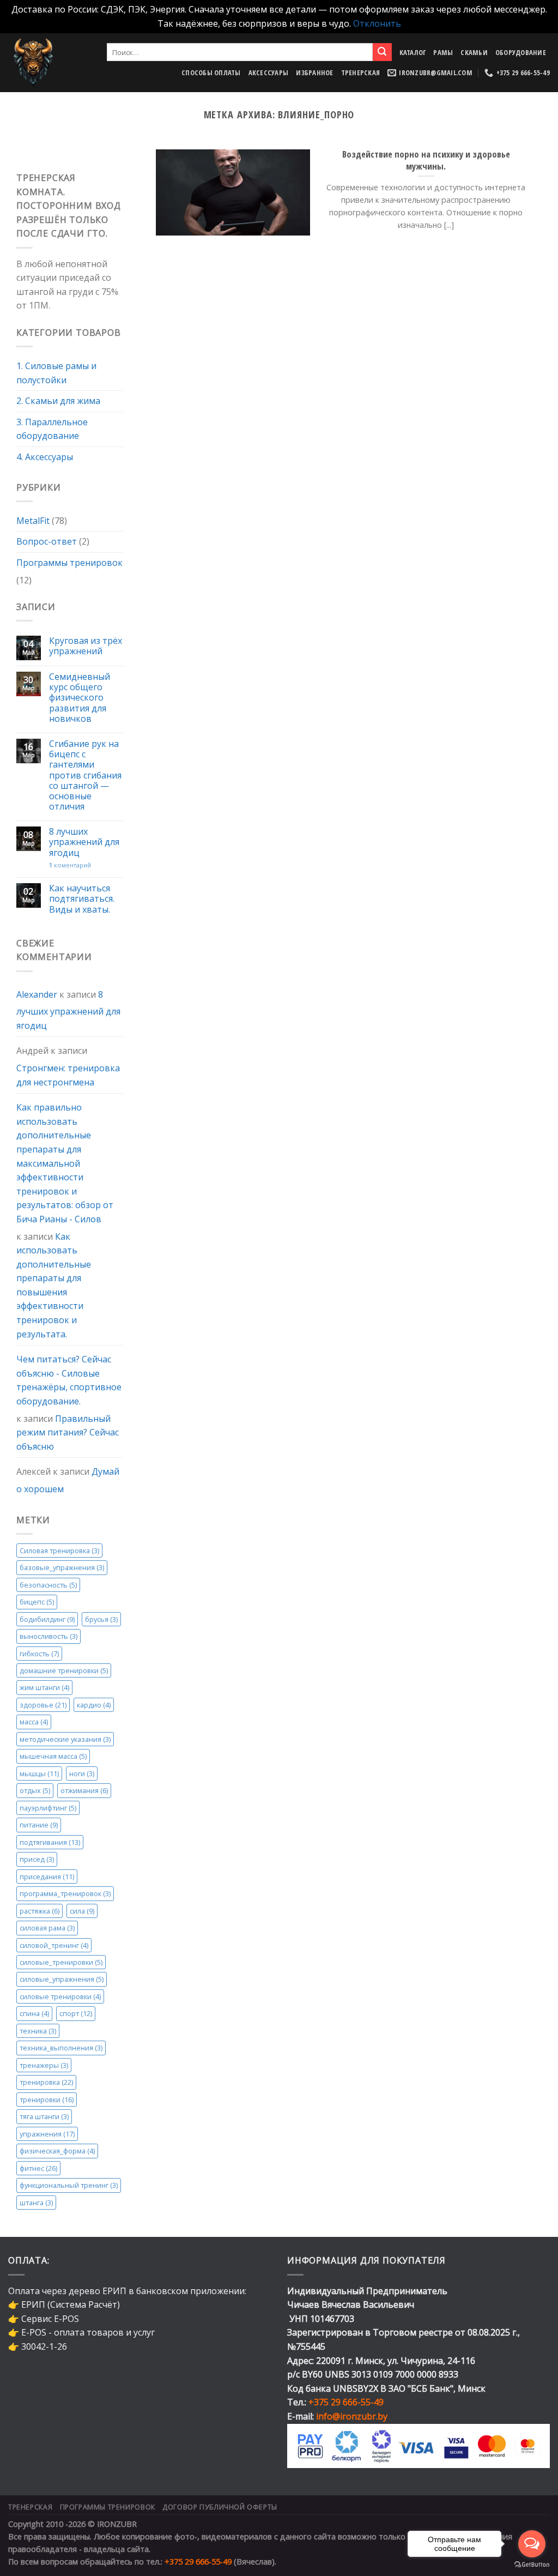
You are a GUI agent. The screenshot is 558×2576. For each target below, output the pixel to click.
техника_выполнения (61, 2048)
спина (34, 2014)
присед (37, 1860)
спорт (76, 2014)
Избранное (314, 73)
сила (82, 1911)
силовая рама (47, 1928)
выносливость (48, 1637)
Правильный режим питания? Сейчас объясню (68, 1432)
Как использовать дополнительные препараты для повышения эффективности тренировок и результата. (54, 1285)
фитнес (38, 2168)
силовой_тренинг (54, 1945)
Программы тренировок (69, 563)
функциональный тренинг (69, 2186)
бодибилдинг (47, 1619)
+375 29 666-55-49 (346, 2402)
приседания (47, 1877)
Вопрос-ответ (47, 542)
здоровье (43, 1705)
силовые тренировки (60, 1996)
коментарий (70, 865)
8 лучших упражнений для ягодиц (84, 843)
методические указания (65, 1739)
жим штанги (44, 1688)
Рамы (443, 52)
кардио (94, 1705)
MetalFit (33, 521)
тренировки (47, 2100)
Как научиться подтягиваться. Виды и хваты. (82, 900)
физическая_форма (57, 2151)
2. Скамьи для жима (58, 401)
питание (39, 1825)
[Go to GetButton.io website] (532, 2565)
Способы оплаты (211, 73)
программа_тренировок (65, 1894)
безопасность (48, 1585)
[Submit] (382, 52)
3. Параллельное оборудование (52, 429)
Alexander (37, 994)
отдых (35, 1791)
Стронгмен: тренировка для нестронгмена (68, 1075)
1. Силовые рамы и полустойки (56, 373)
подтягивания (50, 1842)
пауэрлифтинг (48, 1808)
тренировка (46, 2083)
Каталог (413, 52)
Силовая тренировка (59, 1551)
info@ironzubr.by (352, 2416)
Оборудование (521, 52)
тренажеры (44, 2065)
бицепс (37, 1602)
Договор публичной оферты (220, 2507)
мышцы (39, 1773)
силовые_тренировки (61, 1962)
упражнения (47, 2134)
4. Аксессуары (45, 457)
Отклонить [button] (377, 23)
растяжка (40, 1911)
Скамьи (474, 52)
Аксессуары (269, 73)
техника (38, 2031)
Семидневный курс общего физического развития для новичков (80, 698)
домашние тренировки (64, 1670)
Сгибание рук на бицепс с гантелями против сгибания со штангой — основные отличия (85, 775)
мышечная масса (53, 1757)
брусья (101, 1619)
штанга (36, 2203)
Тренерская (361, 73)
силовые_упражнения (62, 1980)
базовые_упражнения (62, 1568)
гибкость (39, 1654)
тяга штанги (44, 2117)
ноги (82, 1773)
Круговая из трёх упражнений (86, 647)
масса (34, 1722)
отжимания (84, 1791)
